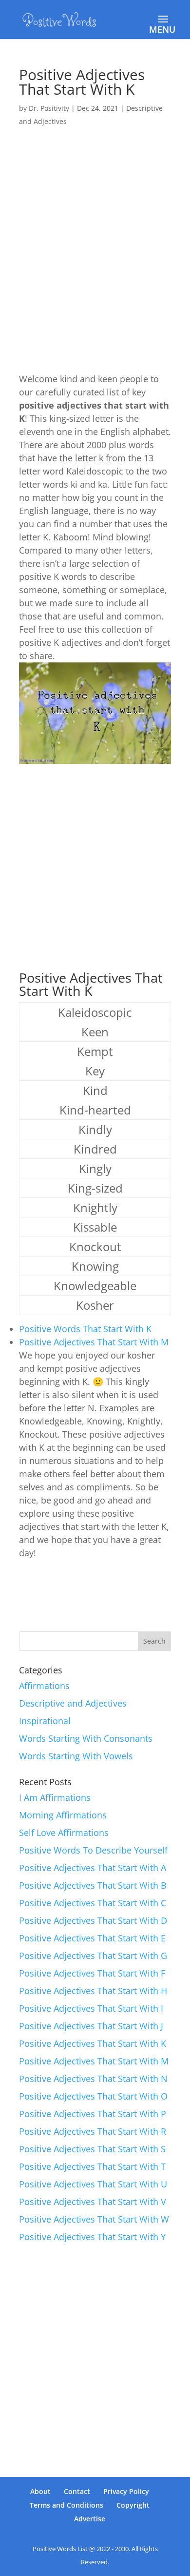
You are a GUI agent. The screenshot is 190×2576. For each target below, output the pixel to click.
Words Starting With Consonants (86, 1738)
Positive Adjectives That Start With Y (92, 2237)
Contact (77, 2491)
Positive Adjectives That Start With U (93, 2184)
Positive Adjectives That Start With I (91, 2008)
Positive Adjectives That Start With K (93, 2043)
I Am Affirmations (55, 1797)
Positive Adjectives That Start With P (93, 2114)
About (40, 2491)
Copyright (133, 2505)
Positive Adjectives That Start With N (93, 2079)
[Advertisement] (95, 234)
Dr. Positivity (49, 108)
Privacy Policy (126, 2491)
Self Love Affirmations (64, 1833)
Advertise (90, 2519)
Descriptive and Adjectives (73, 1703)
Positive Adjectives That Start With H (93, 1991)
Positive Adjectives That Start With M (94, 1342)
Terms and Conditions (66, 2505)
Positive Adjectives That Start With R (93, 2131)
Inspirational (45, 1721)
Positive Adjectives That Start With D (93, 1920)
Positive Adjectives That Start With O (93, 2096)
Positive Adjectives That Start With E (92, 1938)
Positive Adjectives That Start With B (93, 1885)
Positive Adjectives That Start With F (92, 1973)
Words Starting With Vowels (76, 1756)
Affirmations (44, 1686)
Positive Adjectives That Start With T (92, 2166)
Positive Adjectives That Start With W (94, 2219)
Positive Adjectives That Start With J (91, 2026)
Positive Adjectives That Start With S (92, 2149)
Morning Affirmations (63, 1815)
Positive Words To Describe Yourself (93, 1850)
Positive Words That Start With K (85, 1329)
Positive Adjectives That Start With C (93, 1903)
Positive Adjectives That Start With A (93, 1868)
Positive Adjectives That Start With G (93, 1956)
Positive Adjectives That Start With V (93, 2202)
